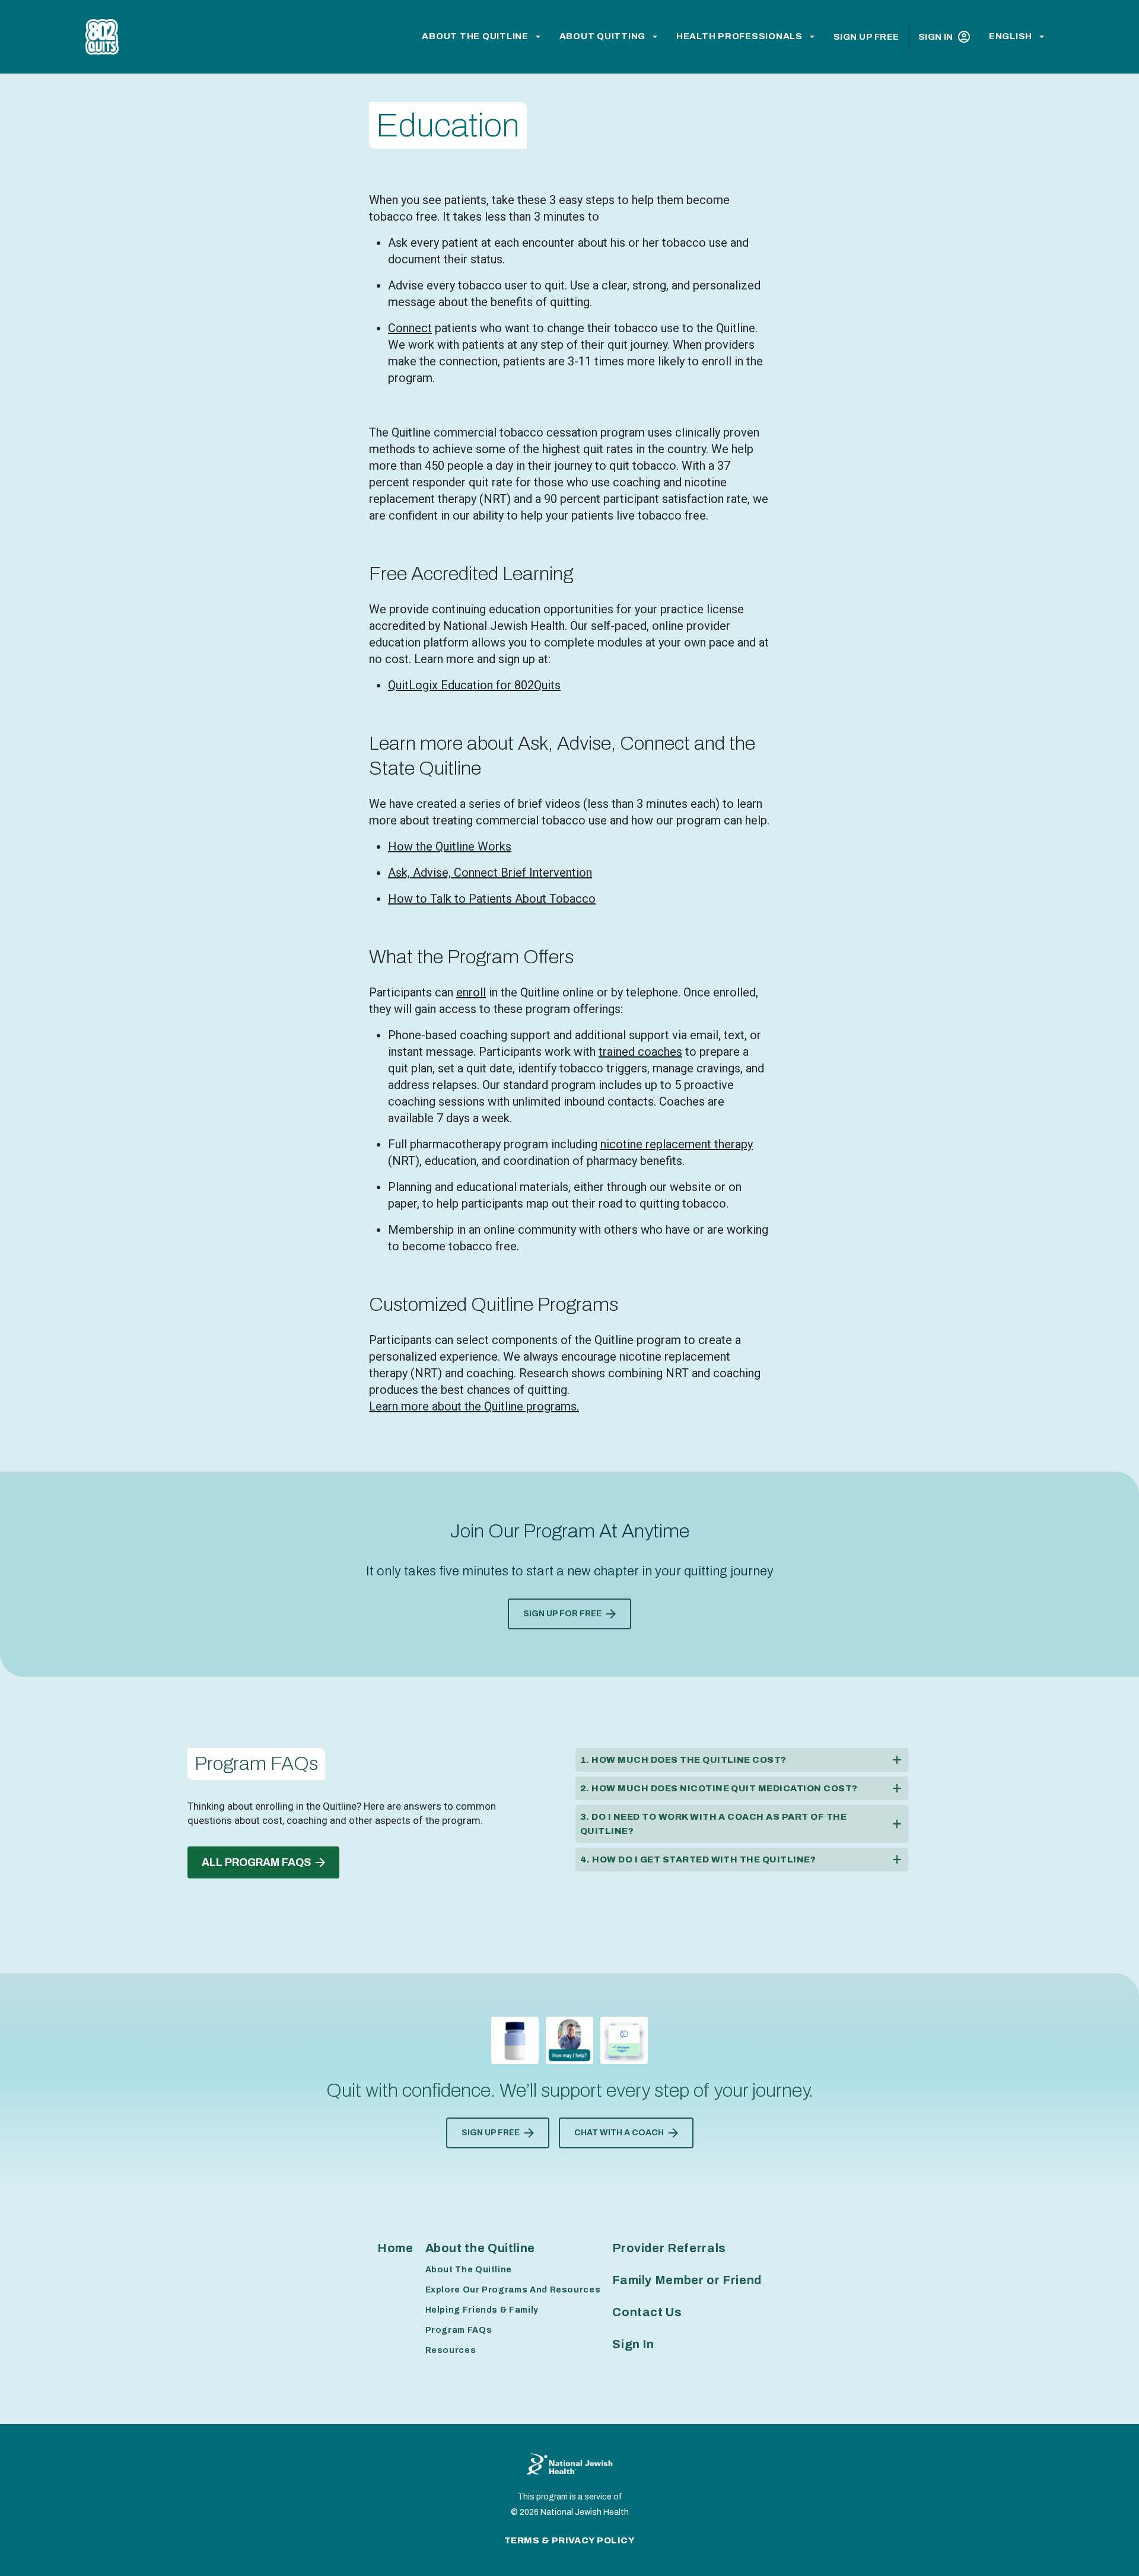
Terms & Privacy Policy (570, 2540)
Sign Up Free (866, 37)
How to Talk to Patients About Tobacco (492, 899)
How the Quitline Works (450, 846)
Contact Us (647, 2312)
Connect (410, 328)
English (1011, 36)
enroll (471, 992)
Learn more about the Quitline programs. (474, 1406)
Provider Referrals (669, 2248)
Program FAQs (459, 2330)
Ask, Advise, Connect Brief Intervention (490, 873)
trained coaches (640, 1052)
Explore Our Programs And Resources (513, 2290)
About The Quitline (469, 2270)
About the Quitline (475, 36)
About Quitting (603, 36)
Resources (451, 2350)
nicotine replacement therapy (677, 1144)
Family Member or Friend (687, 2280)
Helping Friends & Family (482, 2310)
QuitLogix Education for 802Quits (474, 685)
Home (395, 2248)
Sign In (936, 37)
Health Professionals (739, 36)
